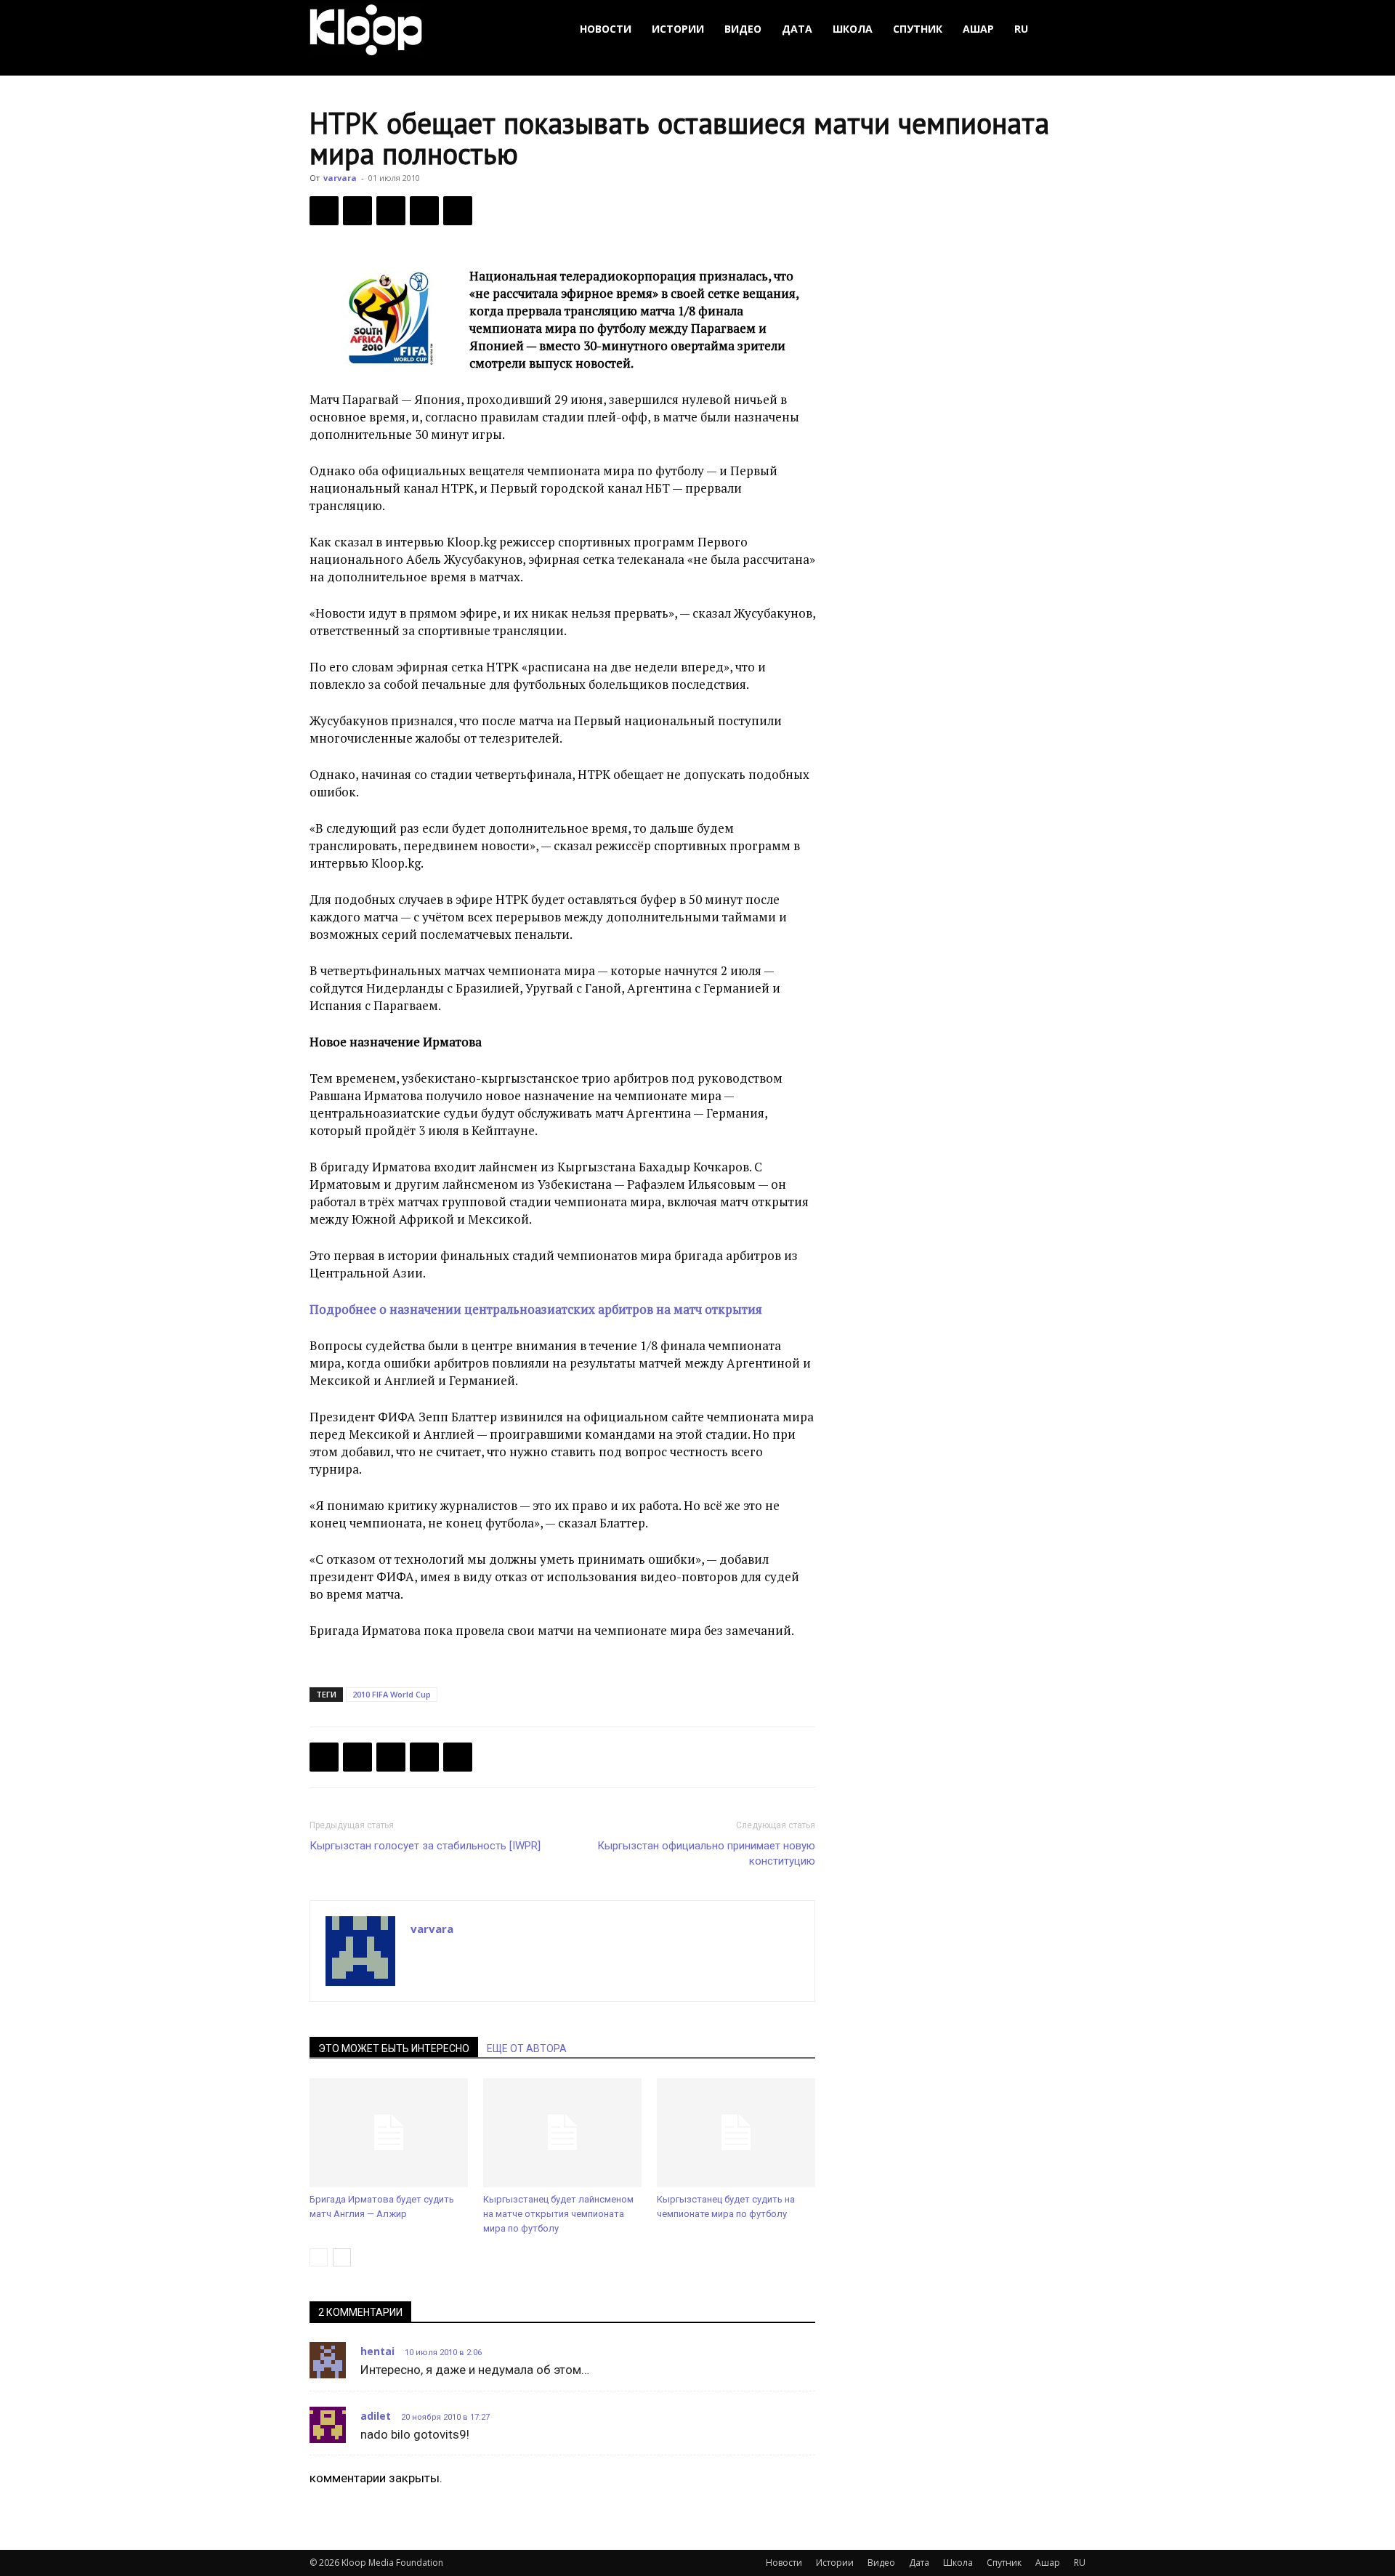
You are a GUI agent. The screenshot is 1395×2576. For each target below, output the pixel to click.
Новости (606, 29)
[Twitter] (357, 211)
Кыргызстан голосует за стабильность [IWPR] (425, 1846)
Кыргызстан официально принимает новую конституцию (706, 1853)
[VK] (391, 211)
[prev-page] (319, 2257)
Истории (678, 29)
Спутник (918, 29)
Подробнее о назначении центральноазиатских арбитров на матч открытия (536, 1309)
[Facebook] (324, 211)
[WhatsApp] (458, 211)
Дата (797, 29)
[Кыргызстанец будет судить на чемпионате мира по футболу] (736, 2133)
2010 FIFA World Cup (392, 1694)
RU (1021, 29)
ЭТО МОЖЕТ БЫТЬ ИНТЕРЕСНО (394, 2048)
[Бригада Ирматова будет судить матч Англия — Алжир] (389, 2133)
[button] (1068, 29)
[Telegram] (424, 211)
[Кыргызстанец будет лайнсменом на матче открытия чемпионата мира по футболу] (562, 2133)
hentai (377, 2351)
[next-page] (342, 2257)
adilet (376, 2416)
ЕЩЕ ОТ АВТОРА (527, 2048)
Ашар (978, 29)
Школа (853, 29)
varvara (340, 178)
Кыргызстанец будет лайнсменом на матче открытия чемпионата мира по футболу (558, 2214)
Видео (743, 29)
